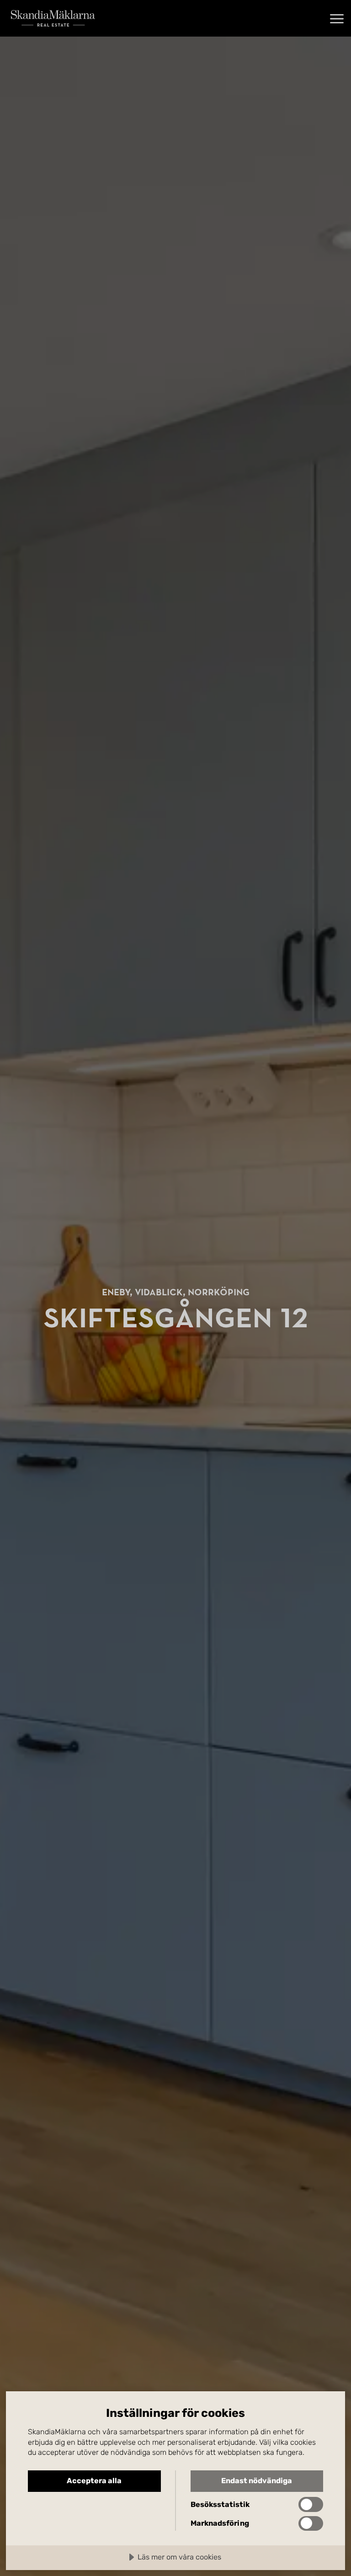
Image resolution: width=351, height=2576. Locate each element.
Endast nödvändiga (257, 2481)
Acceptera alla (94, 2481)
